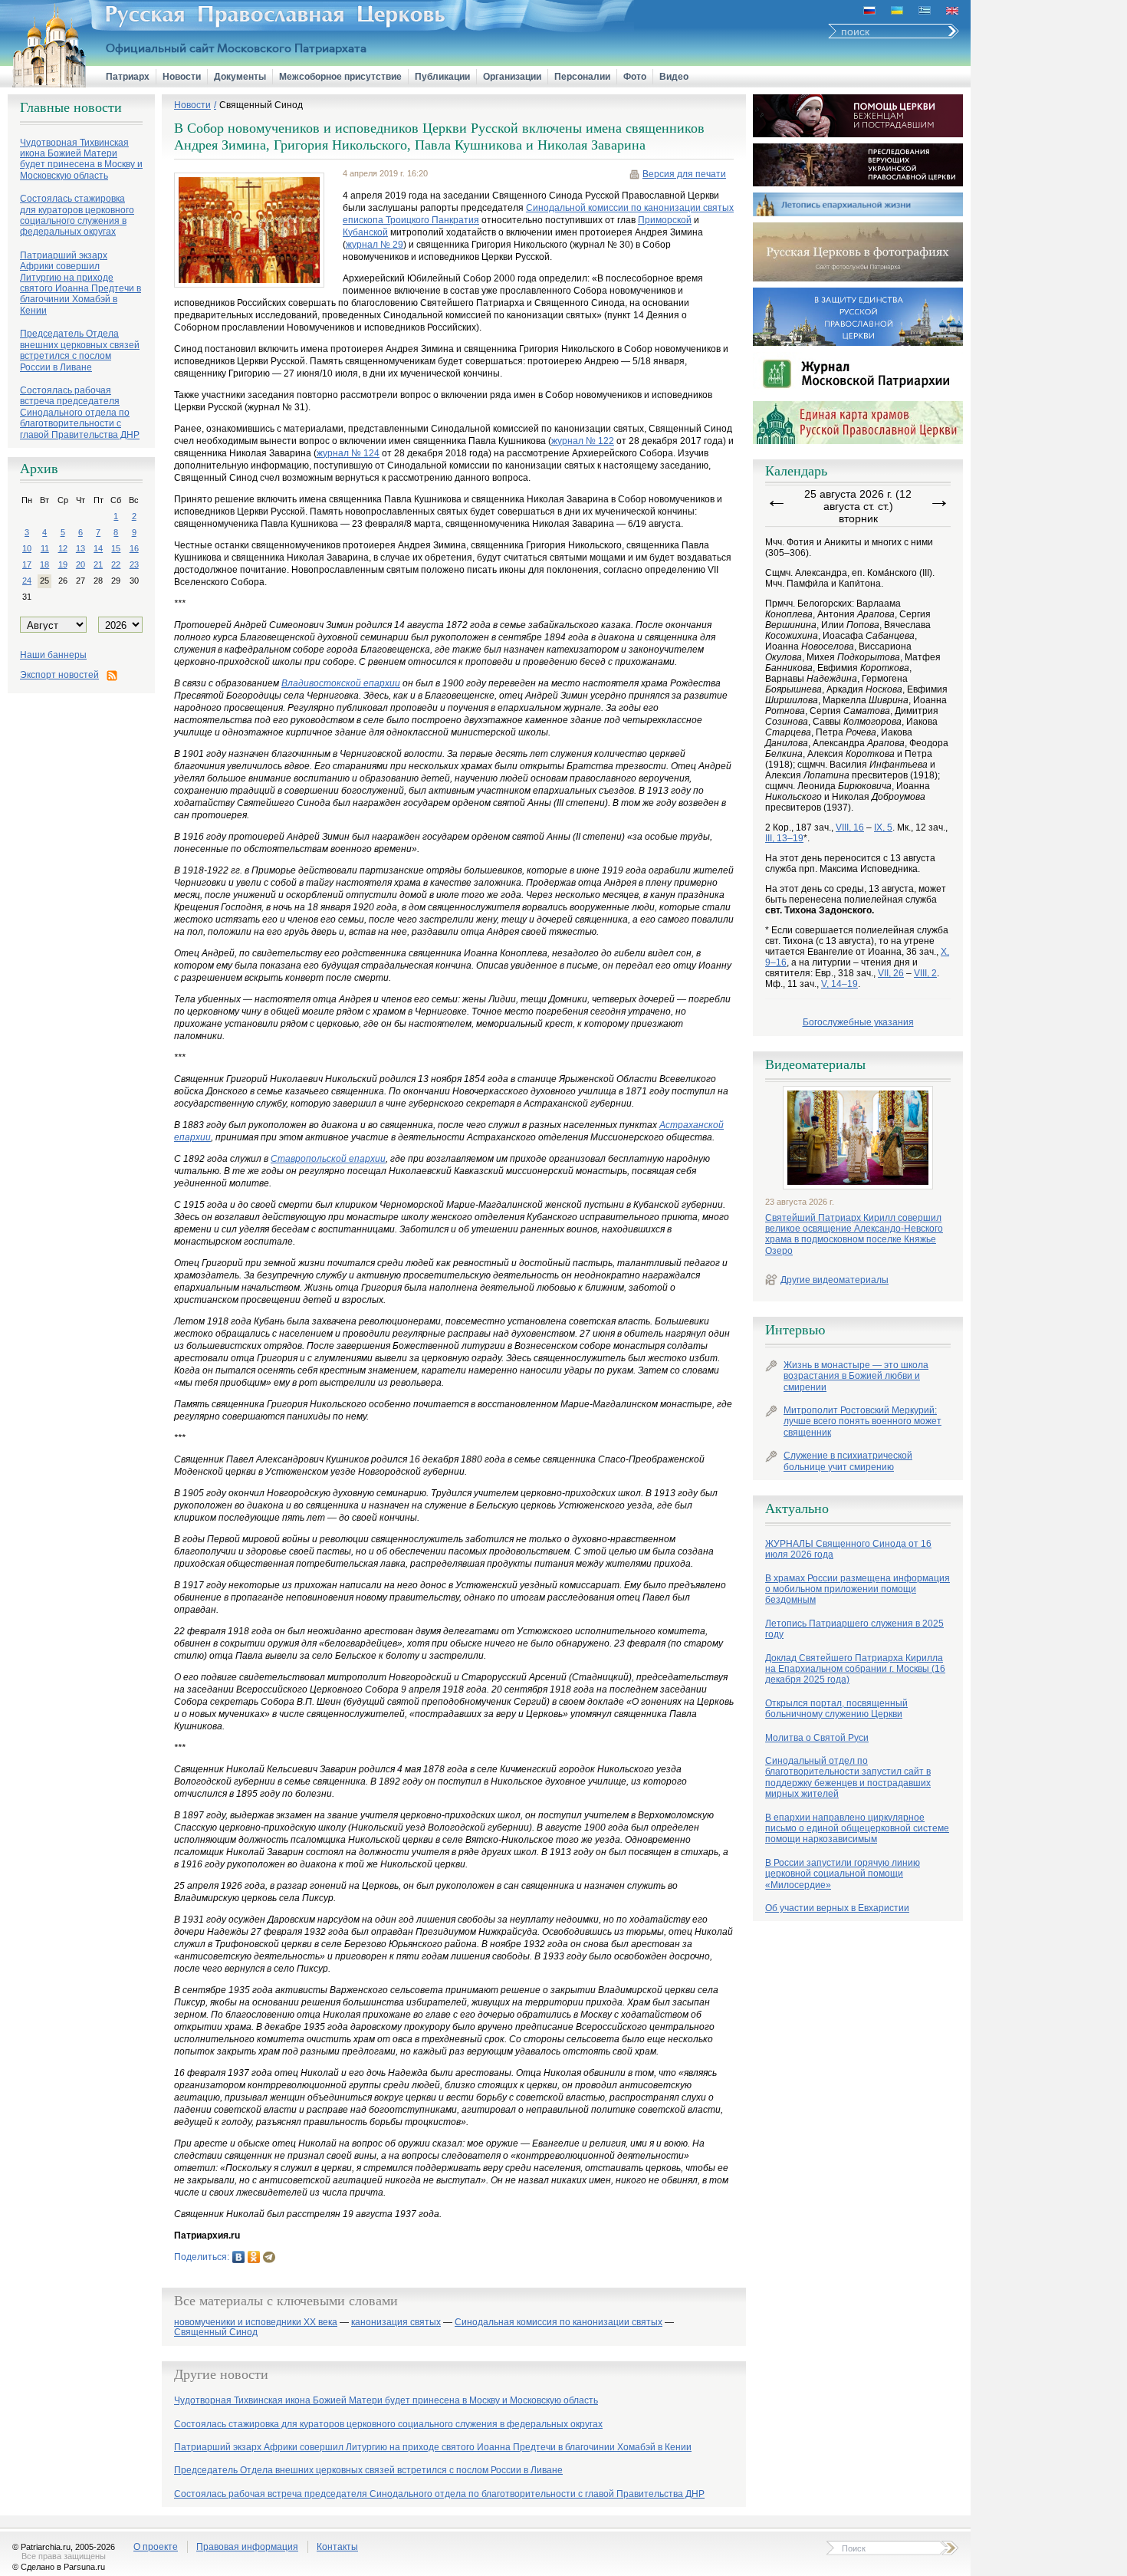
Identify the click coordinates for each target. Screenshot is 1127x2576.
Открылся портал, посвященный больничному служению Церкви (836, 1709)
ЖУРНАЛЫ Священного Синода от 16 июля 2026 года (848, 1549)
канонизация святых (396, 2323)
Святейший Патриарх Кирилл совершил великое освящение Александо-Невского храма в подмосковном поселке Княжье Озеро (854, 1234)
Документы (240, 77)
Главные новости (71, 107)
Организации (512, 77)
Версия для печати (684, 174)
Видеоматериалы (815, 1064)
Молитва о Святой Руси (817, 1738)
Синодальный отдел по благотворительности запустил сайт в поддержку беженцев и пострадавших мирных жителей (848, 1777)
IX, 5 (883, 827)
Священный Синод (261, 105)
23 (134, 564)
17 (27, 564)
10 (27, 548)
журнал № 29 (375, 245)
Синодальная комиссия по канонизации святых (559, 2323)
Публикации (442, 77)
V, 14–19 (839, 984)
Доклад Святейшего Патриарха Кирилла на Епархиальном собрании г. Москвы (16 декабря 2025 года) (855, 1669)
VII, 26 (891, 973)
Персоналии (582, 77)
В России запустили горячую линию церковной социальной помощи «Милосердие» (843, 1874)
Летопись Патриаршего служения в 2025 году (854, 1629)
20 (80, 564)
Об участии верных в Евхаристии (837, 1908)
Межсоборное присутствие (340, 77)
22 (116, 564)
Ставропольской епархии (328, 1159)
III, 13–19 (784, 838)
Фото (635, 77)
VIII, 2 (925, 973)
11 (45, 548)
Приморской (665, 220)
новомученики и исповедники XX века (256, 2323)
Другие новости (221, 2374)
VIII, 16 (850, 827)
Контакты (337, 2547)
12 (63, 548)
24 (27, 581)
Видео (674, 77)
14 (98, 548)
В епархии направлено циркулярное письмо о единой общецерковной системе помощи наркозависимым (857, 1829)
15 (116, 548)
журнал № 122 (583, 441)
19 (63, 564)
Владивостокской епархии (341, 683)
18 (44, 564)
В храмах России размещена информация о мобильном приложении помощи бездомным (858, 1589)
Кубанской (365, 232)
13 (80, 548)
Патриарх (128, 77)
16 (134, 548)
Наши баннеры (53, 655)
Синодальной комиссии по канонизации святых (630, 208)
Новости (182, 77)
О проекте (156, 2547)
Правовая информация (247, 2547)
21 (98, 564)
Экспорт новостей (59, 675)
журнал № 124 (348, 453)
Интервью (795, 1330)
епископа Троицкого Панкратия (411, 220)
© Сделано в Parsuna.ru (59, 2567)
